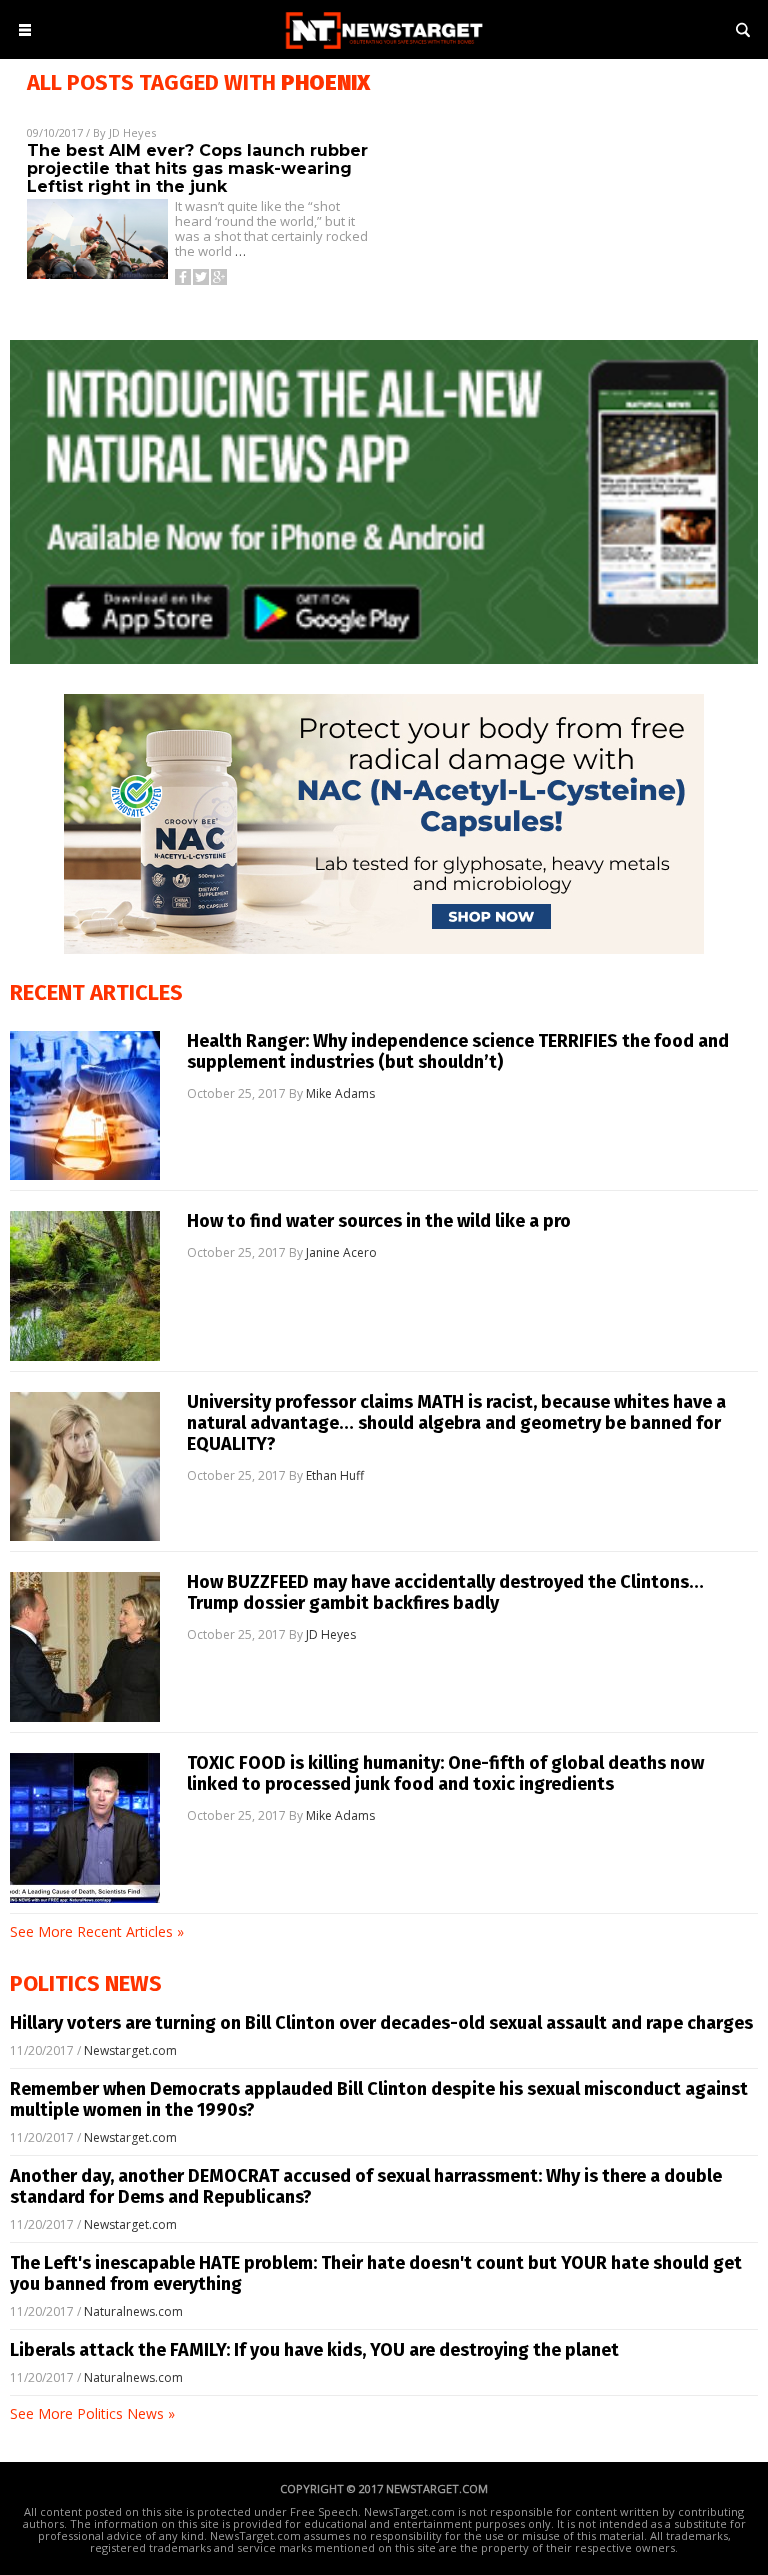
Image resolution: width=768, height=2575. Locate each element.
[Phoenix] (384, 50)
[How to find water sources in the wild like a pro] (85, 1286)
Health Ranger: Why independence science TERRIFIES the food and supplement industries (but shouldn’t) (458, 1052)
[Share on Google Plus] (219, 277)
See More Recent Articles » (97, 1931)
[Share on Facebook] (183, 277)
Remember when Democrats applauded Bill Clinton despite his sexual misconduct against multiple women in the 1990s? (379, 2099)
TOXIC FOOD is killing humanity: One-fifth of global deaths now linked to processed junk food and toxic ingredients (445, 1774)
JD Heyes (132, 132)
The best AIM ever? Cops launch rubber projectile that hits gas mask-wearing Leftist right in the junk (197, 168)
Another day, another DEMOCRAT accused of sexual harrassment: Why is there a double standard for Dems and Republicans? (366, 2186)
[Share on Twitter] (201, 277)
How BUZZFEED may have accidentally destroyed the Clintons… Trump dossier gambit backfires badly (445, 1593)
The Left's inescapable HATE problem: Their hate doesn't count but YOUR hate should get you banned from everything (376, 2273)
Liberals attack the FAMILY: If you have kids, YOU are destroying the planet (314, 2350)
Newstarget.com (130, 2050)
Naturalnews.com (133, 2311)
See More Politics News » (92, 2413)
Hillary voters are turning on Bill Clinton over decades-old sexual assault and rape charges (381, 2023)
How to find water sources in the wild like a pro (379, 1221)
